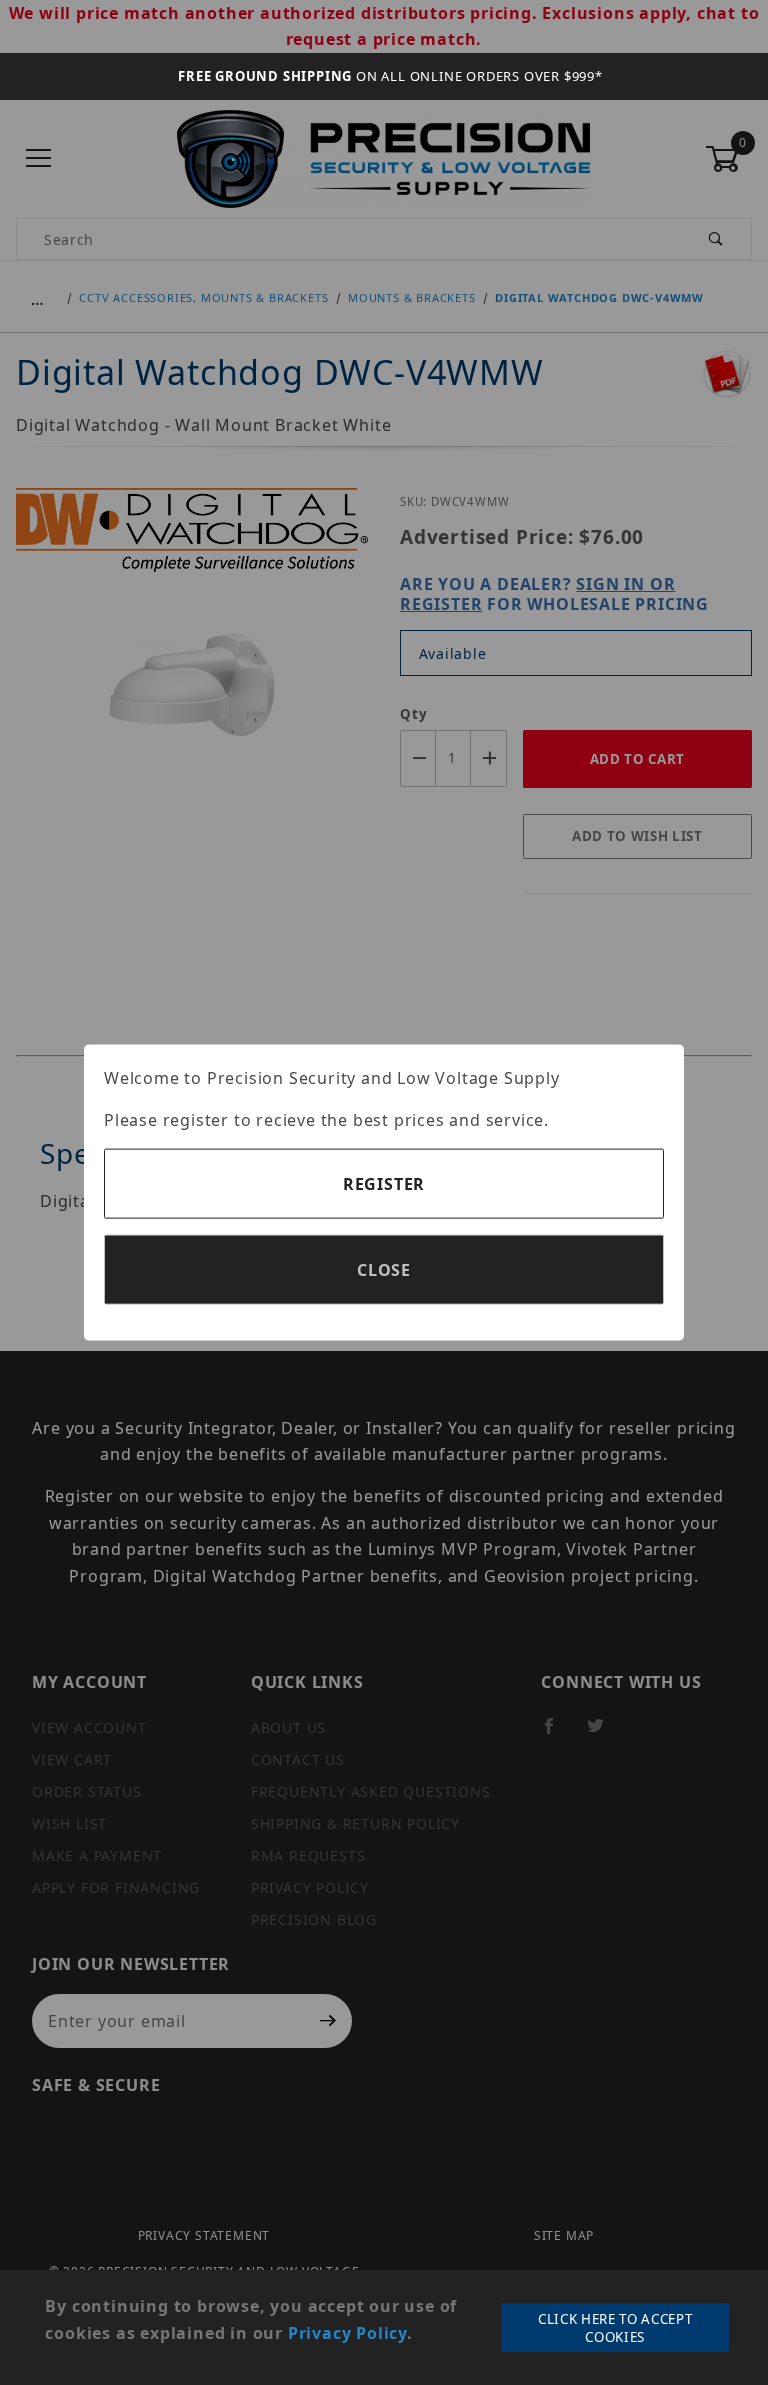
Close (384, 1270)
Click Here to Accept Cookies (615, 2328)
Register (384, 1184)
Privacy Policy (347, 2333)
